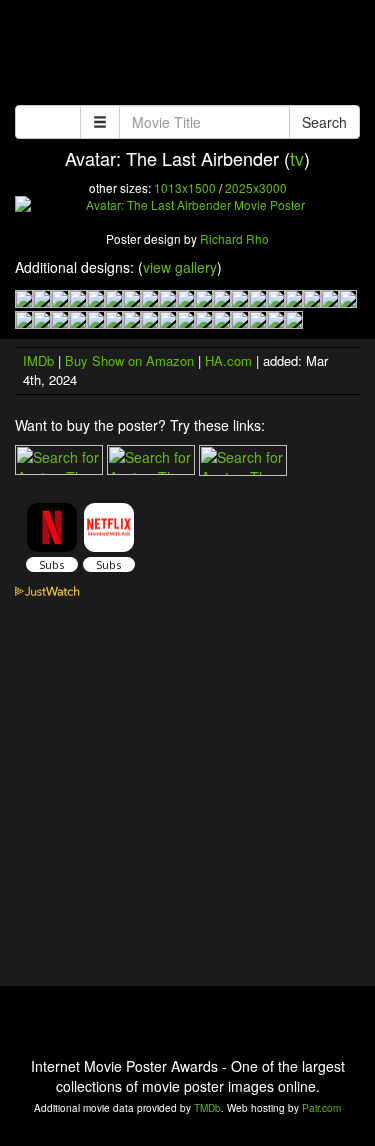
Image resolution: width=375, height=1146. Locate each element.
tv (297, 158)
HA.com (228, 360)
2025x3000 (256, 187)
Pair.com (321, 1108)
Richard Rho (234, 238)
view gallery (180, 267)
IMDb (38, 360)
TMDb (207, 1108)
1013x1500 (185, 187)
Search (324, 122)
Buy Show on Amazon (129, 360)
